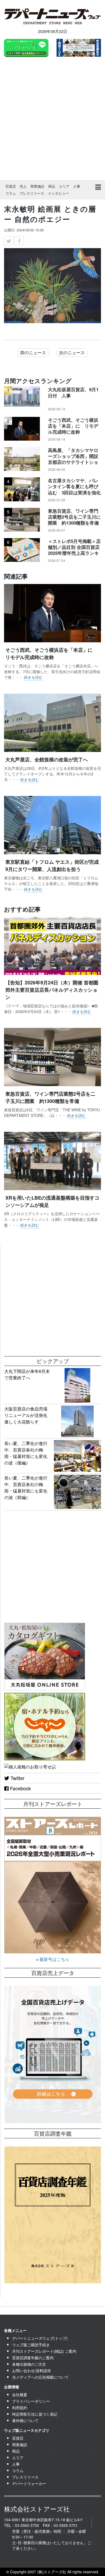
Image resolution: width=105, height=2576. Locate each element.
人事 (77, 186)
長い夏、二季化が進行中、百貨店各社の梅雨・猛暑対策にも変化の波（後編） (26, 1453)
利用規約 (20, 2408)
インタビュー (58, 193)
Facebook (20, 1788)
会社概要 (20, 2395)
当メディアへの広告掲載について (40, 2377)
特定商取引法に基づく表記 (35, 2414)
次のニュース (72, 352)
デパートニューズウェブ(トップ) (40, 2338)
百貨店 (11, 186)
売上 (23, 186)
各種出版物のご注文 (29, 2364)
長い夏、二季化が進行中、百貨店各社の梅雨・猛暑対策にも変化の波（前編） (26, 1488)
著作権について (25, 2420)
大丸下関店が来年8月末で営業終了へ (27, 1374)
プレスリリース (32, 193)
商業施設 (37, 186)
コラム (11, 193)
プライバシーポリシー (31, 2401)
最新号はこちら (54, 1959)
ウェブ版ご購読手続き (31, 2345)
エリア (64, 186)
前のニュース (33, 352)
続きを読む (33, 677)
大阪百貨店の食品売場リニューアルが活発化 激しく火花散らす (28, 1415)
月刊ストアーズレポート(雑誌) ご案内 (44, 2351)
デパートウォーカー (29, 2483)
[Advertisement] (52, 119)
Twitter (17, 1778)
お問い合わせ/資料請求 (31, 2371)
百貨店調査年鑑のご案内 (33, 2358)
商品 (52, 186)
